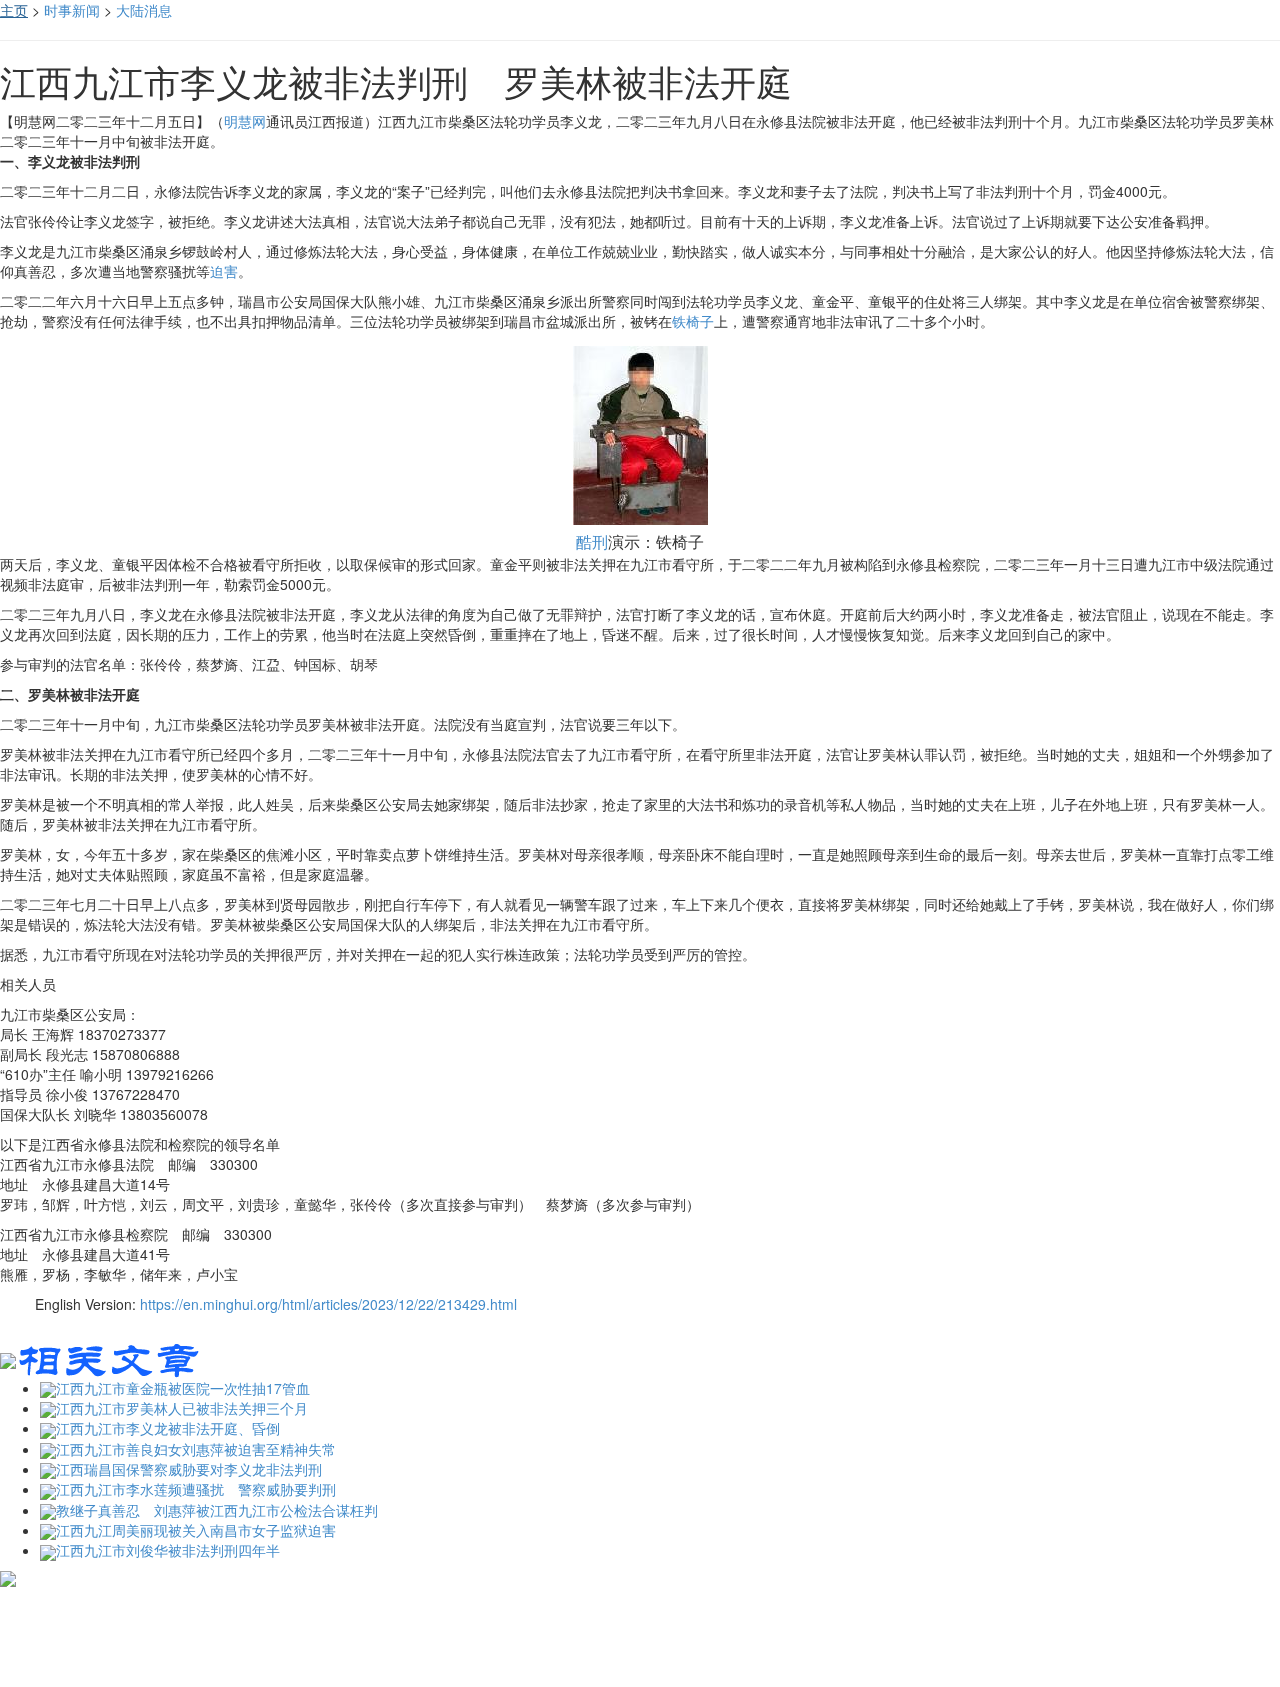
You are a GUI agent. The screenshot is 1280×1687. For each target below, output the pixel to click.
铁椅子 (693, 321)
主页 (14, 10)
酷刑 (592, 541)
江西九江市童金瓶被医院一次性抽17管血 (183, 1388)
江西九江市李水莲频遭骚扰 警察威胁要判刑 (196, 1489)
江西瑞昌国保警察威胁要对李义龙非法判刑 (189, 1469)
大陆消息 (144, 10)
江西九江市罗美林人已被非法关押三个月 (182, 1408)
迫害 (224, 271)
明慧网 (245, 121)
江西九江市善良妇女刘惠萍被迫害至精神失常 (196, 1449)
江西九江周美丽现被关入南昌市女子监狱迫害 (196, 1530)
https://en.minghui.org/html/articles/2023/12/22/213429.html (328, 1304)
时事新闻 (72, 10)
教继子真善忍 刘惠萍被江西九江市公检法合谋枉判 (217, 1510)
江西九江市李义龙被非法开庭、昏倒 (168, 1428)
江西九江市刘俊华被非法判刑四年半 (168, 1550)
